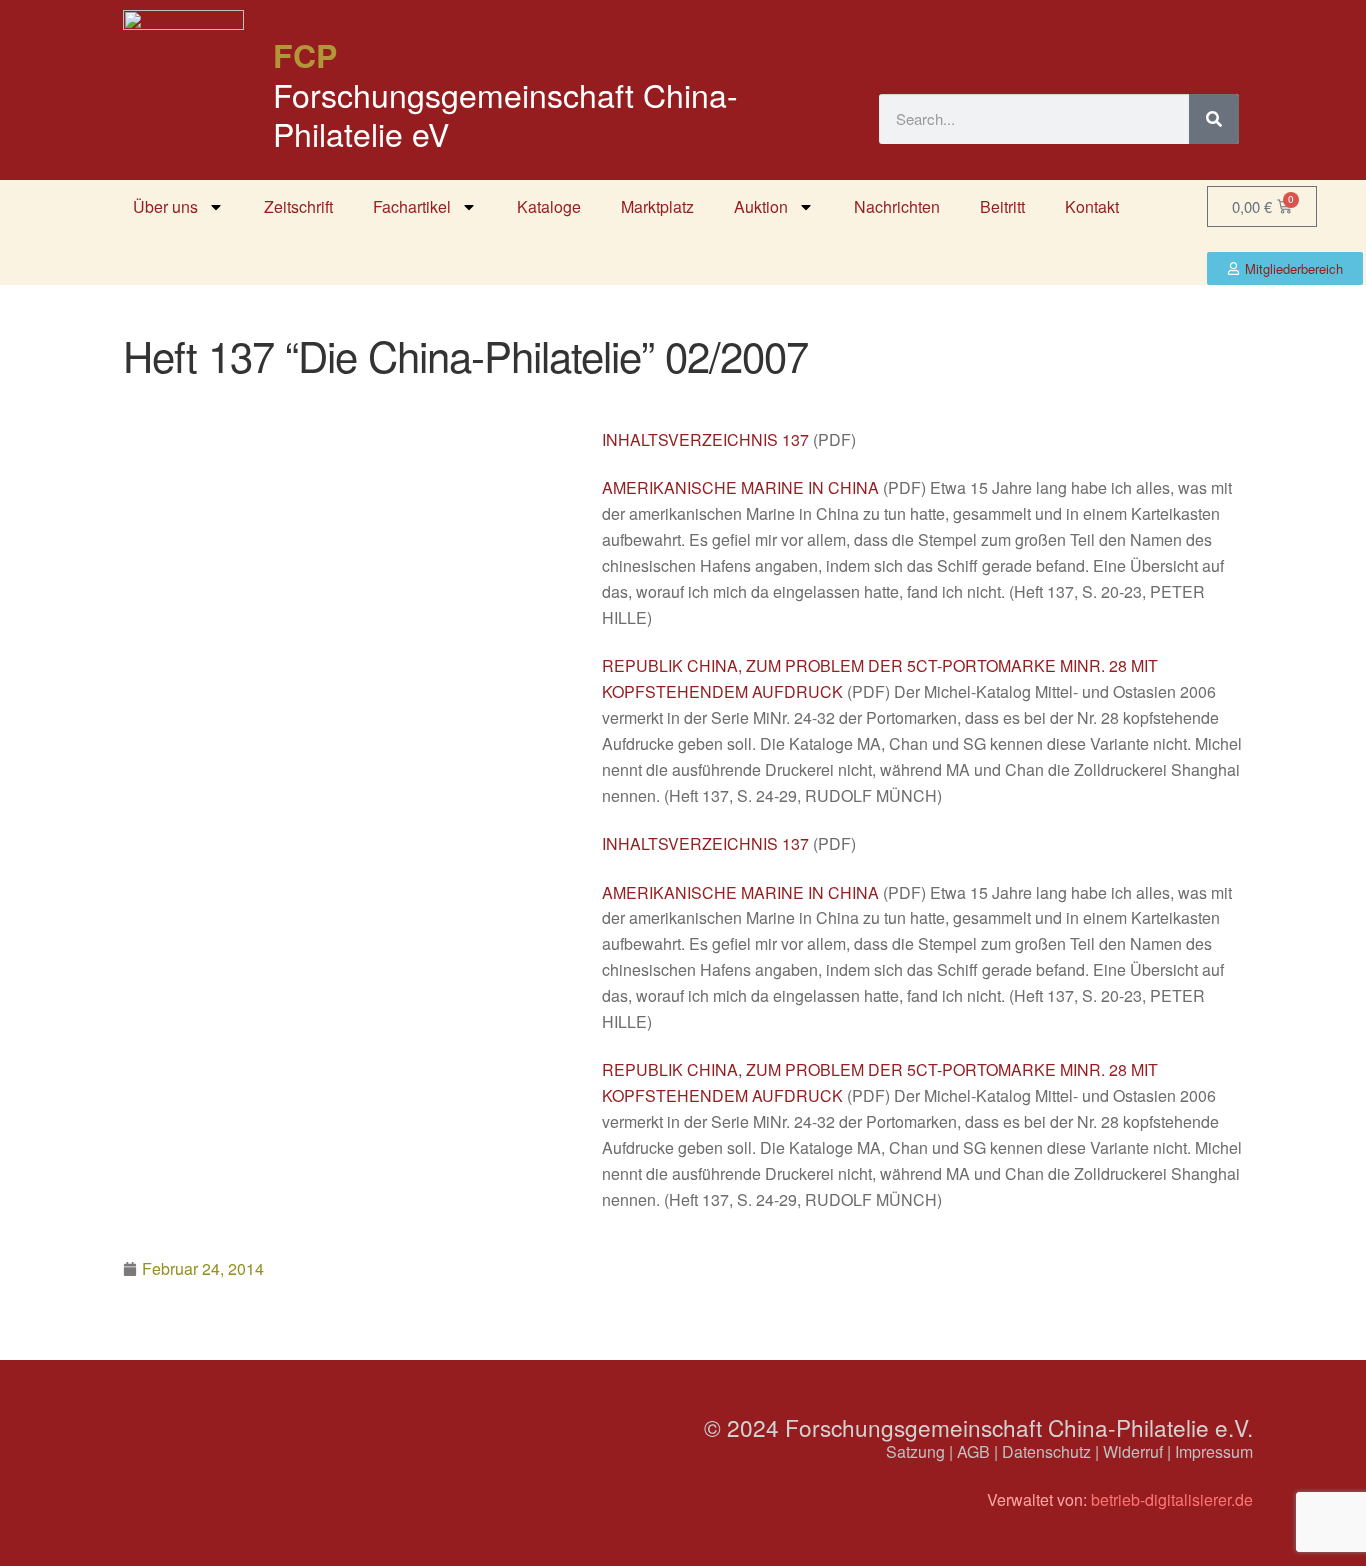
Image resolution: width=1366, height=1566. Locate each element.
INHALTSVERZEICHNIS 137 (705, 439)
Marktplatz (657, 206)
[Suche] (1214, 119)
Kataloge (549, 206)
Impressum (1214, 1451)
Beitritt (1002, 206)
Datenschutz (1046, 1451)
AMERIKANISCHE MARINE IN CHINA (740, 487)
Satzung (915, 1451)
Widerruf (1133, 1451)
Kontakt (1092, 206)
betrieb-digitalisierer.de (1172, 1499)
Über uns (165, 206)
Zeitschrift (298, 206)
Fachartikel (412, 206)
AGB (973, 1451)
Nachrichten (897, 206)
